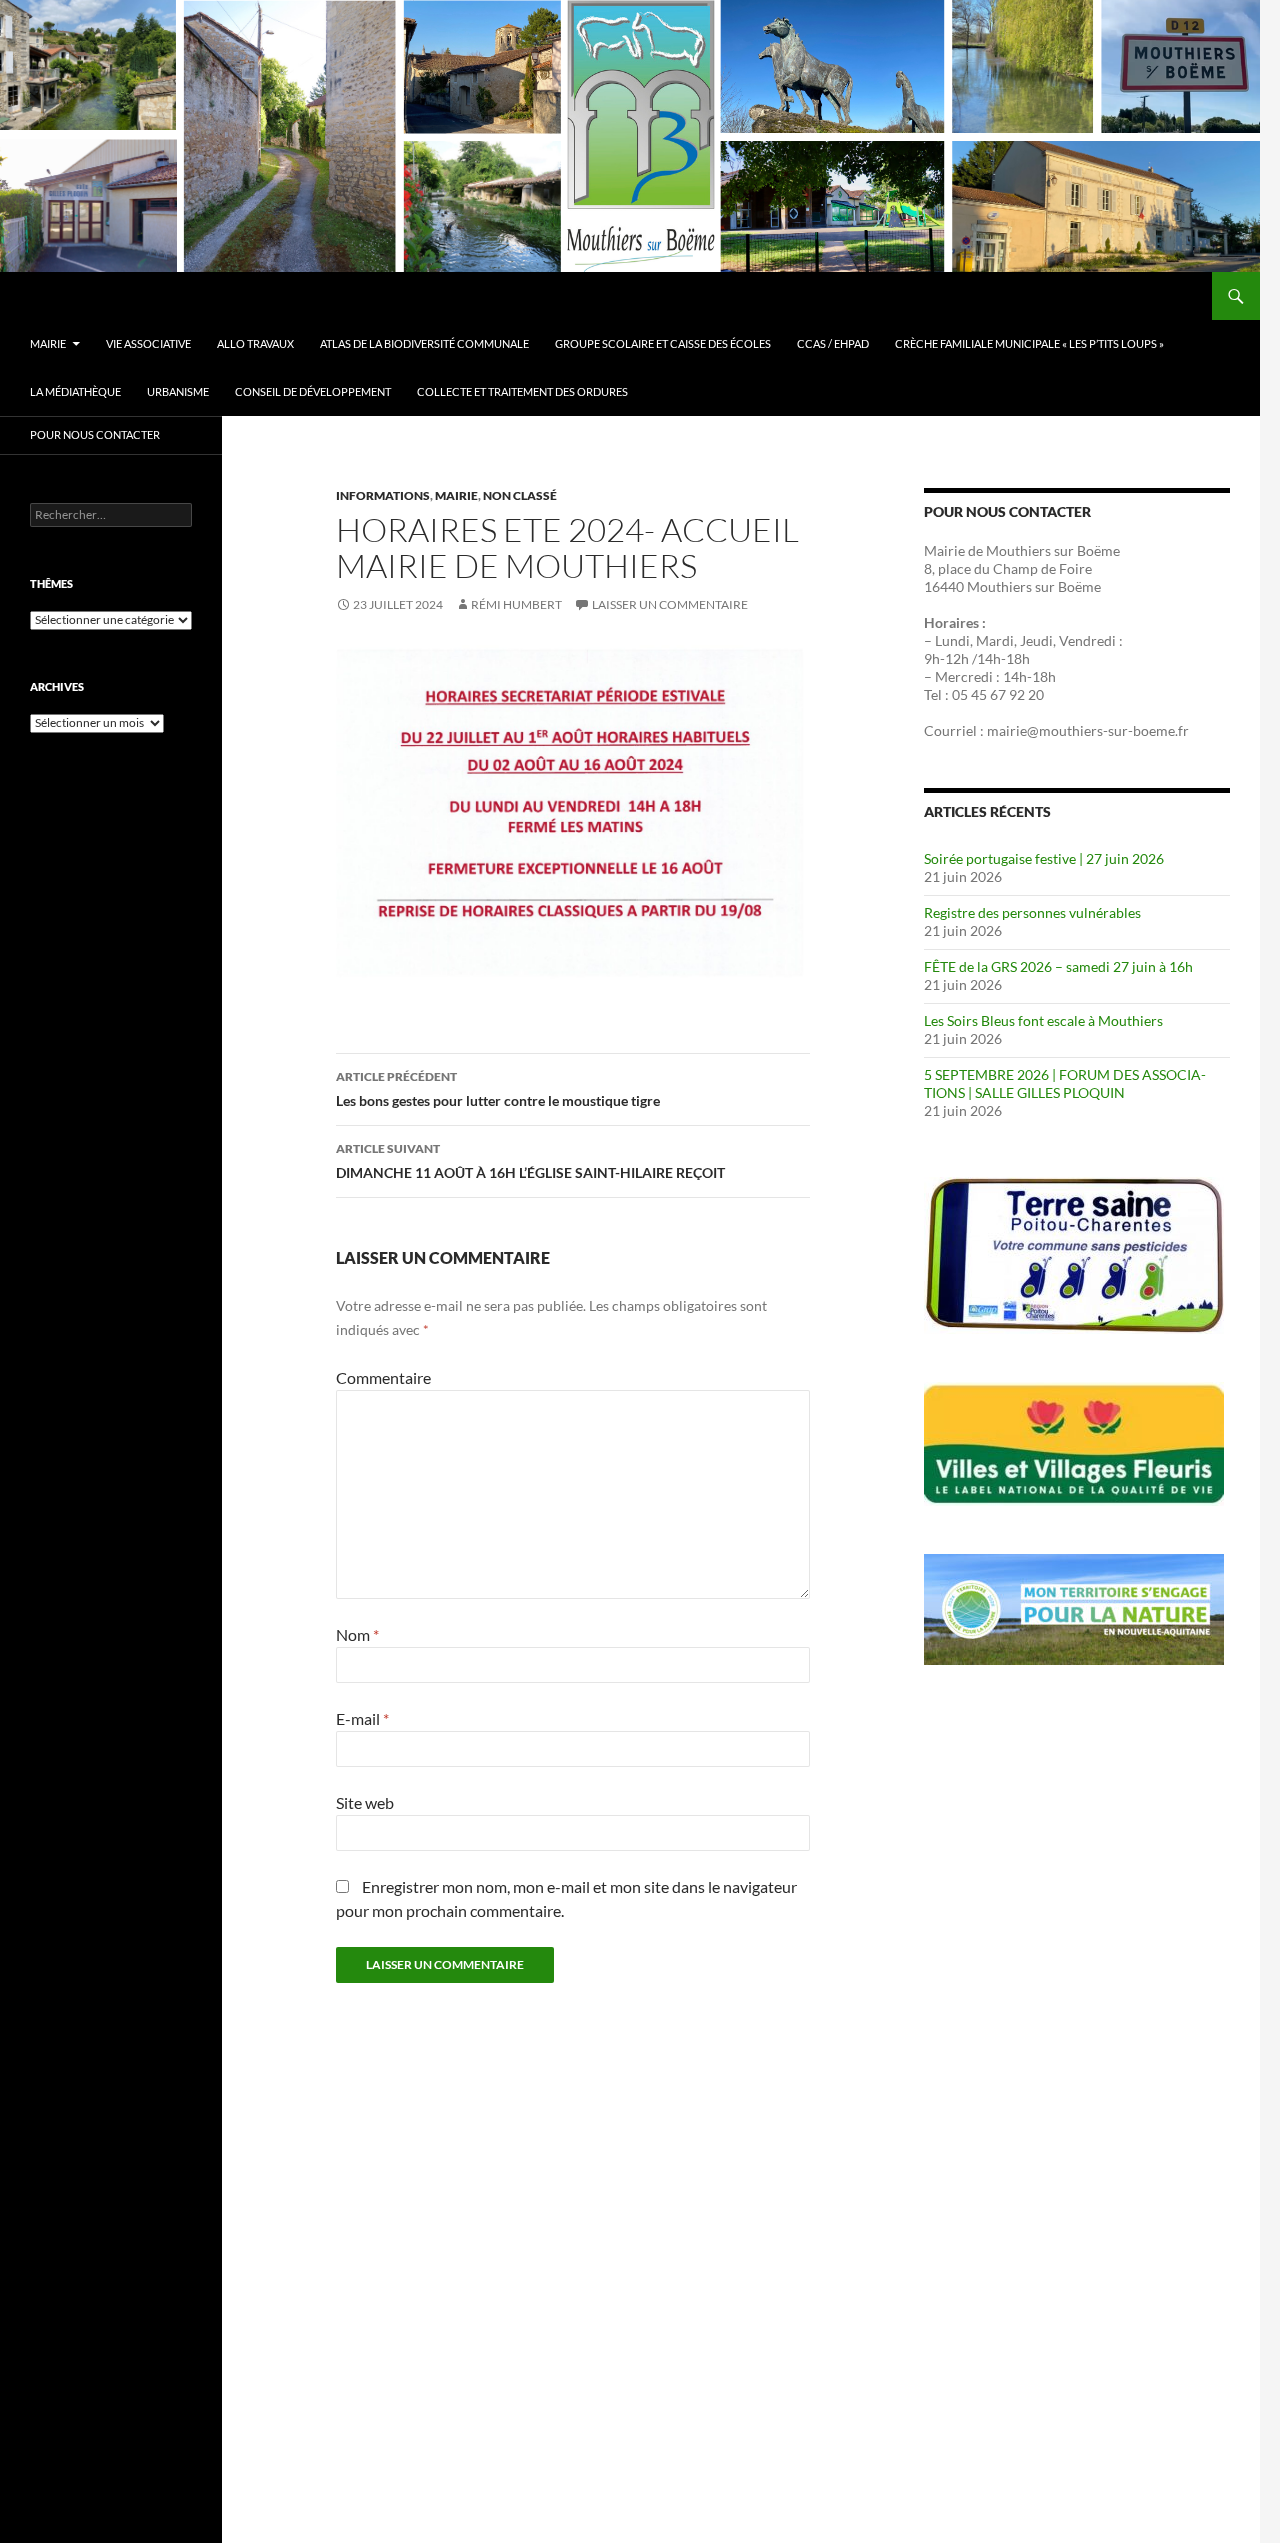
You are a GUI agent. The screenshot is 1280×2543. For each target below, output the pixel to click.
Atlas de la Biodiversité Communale (424, 343)
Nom (357, 1634)
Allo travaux (255, 343)
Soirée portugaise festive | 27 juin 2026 (1044, 858)
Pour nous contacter (95, 434)
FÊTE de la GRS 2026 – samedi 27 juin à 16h (1058, 966)
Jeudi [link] (1036, 640)
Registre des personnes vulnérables (1032, 912)
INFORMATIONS (383, 495)
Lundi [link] (952, 640)
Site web (365, 1802)
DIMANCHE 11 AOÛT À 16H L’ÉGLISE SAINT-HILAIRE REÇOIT (530, 1161)
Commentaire (383, 1377)
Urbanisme (178, 391)
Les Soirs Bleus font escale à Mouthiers (1043, 1020)
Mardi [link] (995, 640)
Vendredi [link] (1087, 640)
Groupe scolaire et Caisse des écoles (663, 343)
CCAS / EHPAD (833, 343)
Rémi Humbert (516, 604)
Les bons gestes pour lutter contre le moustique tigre (498, 1089)
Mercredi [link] (964, 676)
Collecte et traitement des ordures (522, 391)
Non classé (520, 495)
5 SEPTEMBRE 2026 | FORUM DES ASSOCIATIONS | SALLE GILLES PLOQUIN (1065, 1083)
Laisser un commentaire (670, 604)
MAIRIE (48, 343)
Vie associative (148, 343)
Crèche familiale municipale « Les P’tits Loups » (1029, 343)
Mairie (456, 495)
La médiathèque (75, 391)
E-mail (362, 1718)
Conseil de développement (313, 391)
